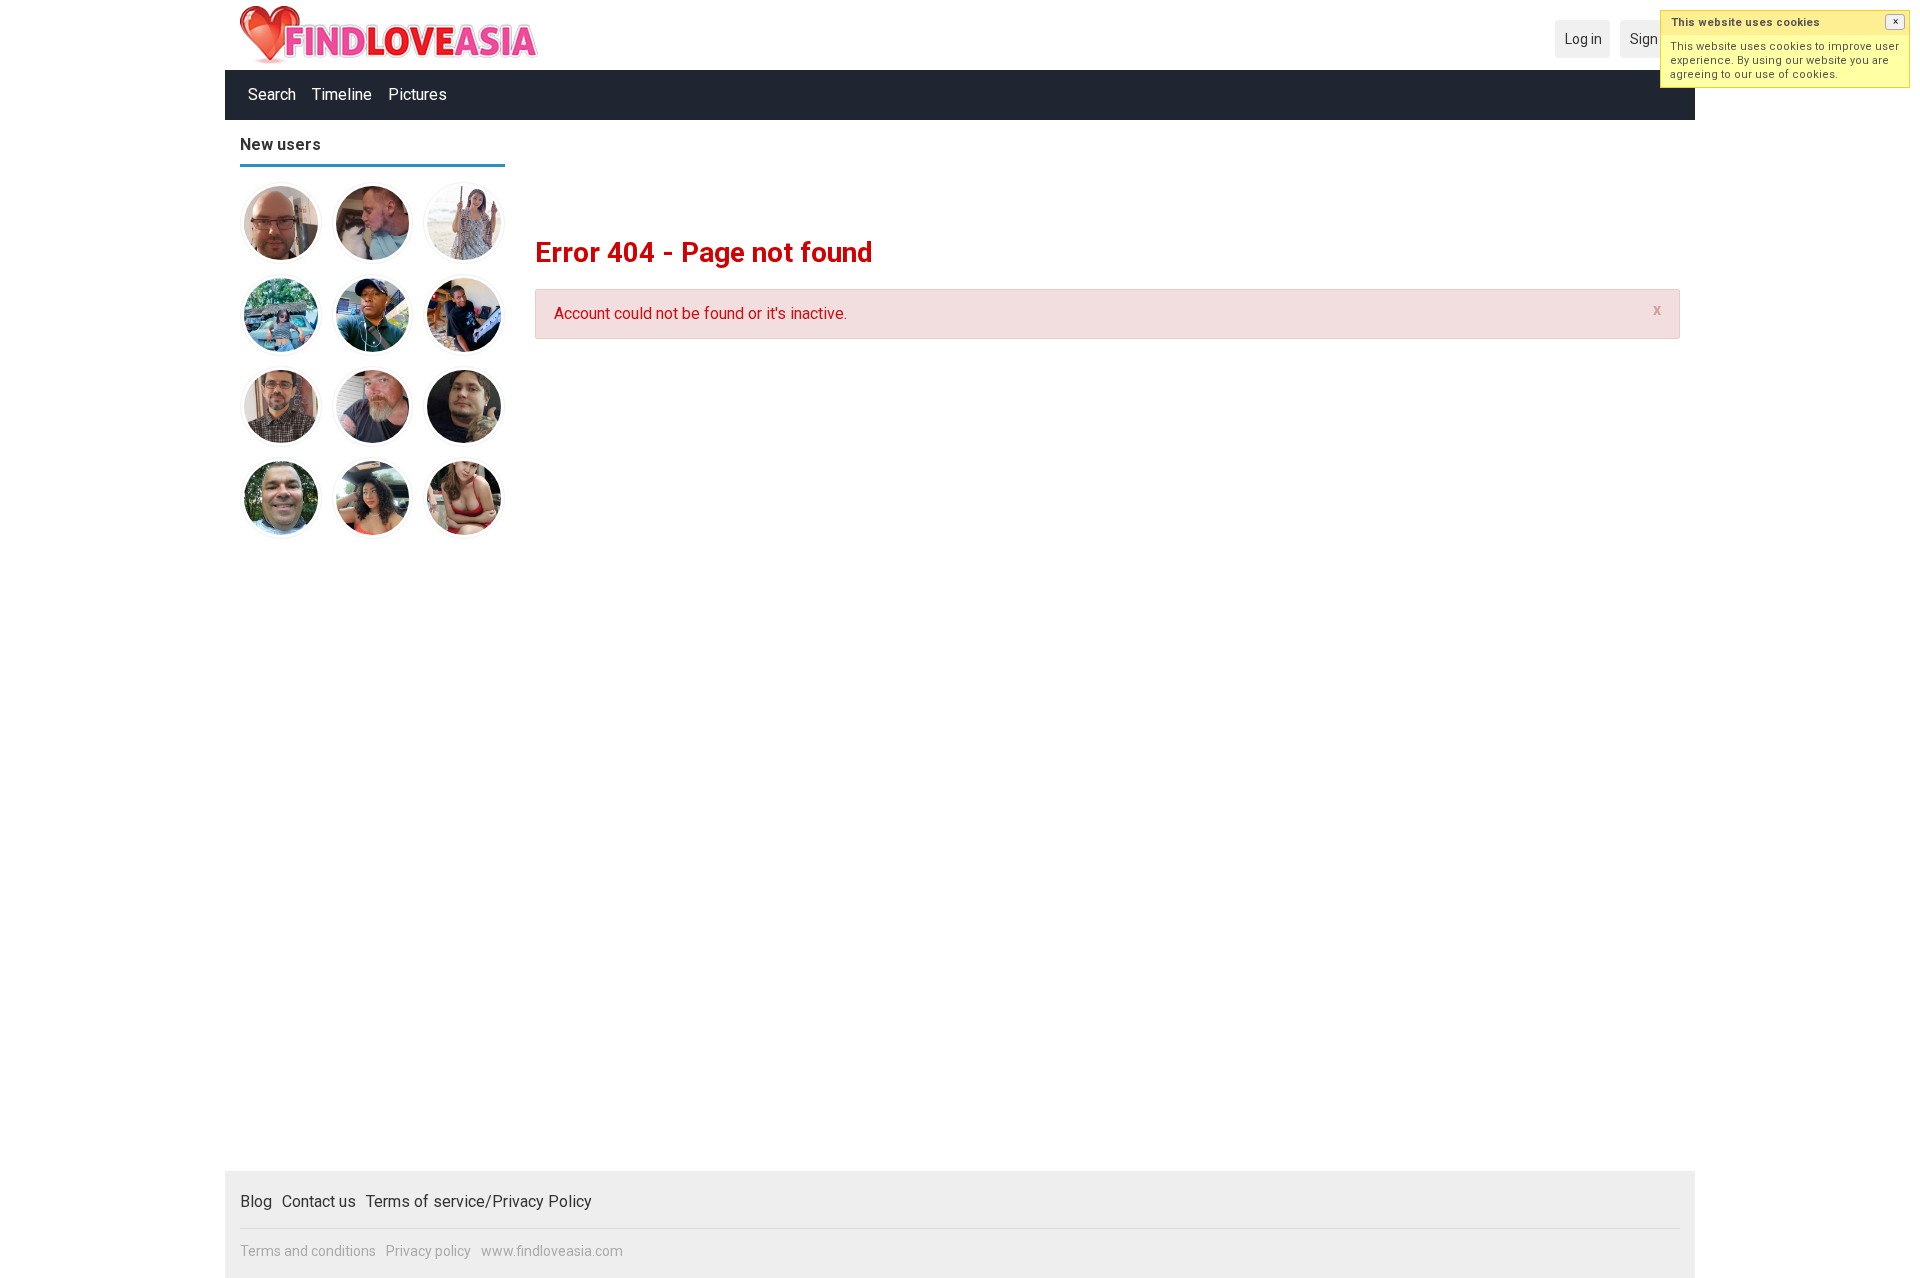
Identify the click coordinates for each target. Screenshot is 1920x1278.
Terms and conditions (308, 1251)
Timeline (342, 94)
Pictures (417, 94)
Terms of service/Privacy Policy (479, 1201)
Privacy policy (428, 1251)
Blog (256, 1201)
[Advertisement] (320, 864)
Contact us (319, 1201)
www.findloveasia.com (552, 1251)
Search (272, 94)
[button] (1895, 22)
